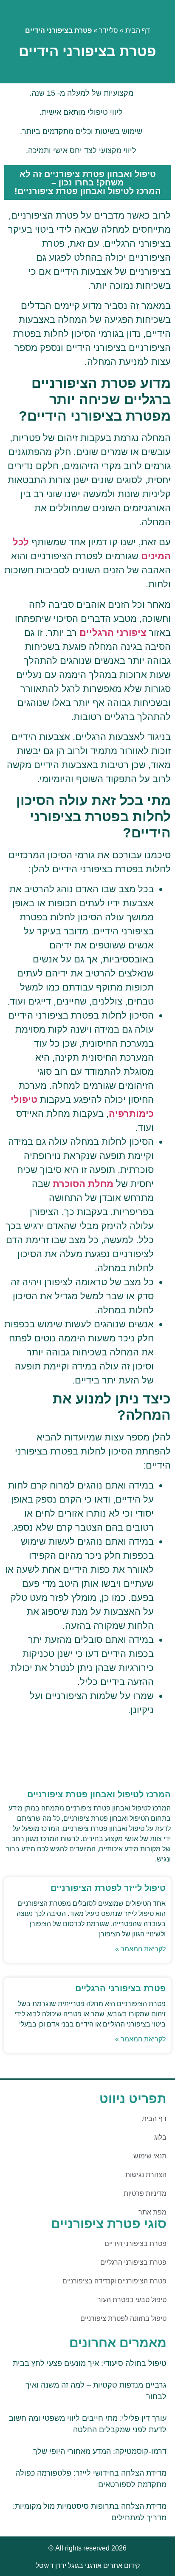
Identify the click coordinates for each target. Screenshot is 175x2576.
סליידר (109, 30)
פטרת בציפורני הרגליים (120, 1988)
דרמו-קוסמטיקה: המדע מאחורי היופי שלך (100, 2451)
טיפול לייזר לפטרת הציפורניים (108, 1888)
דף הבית (138, 30)
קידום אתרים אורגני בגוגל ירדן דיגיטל (88, 2566)
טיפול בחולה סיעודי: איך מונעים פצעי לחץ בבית (90, 2363)
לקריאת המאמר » (140, 1949)
